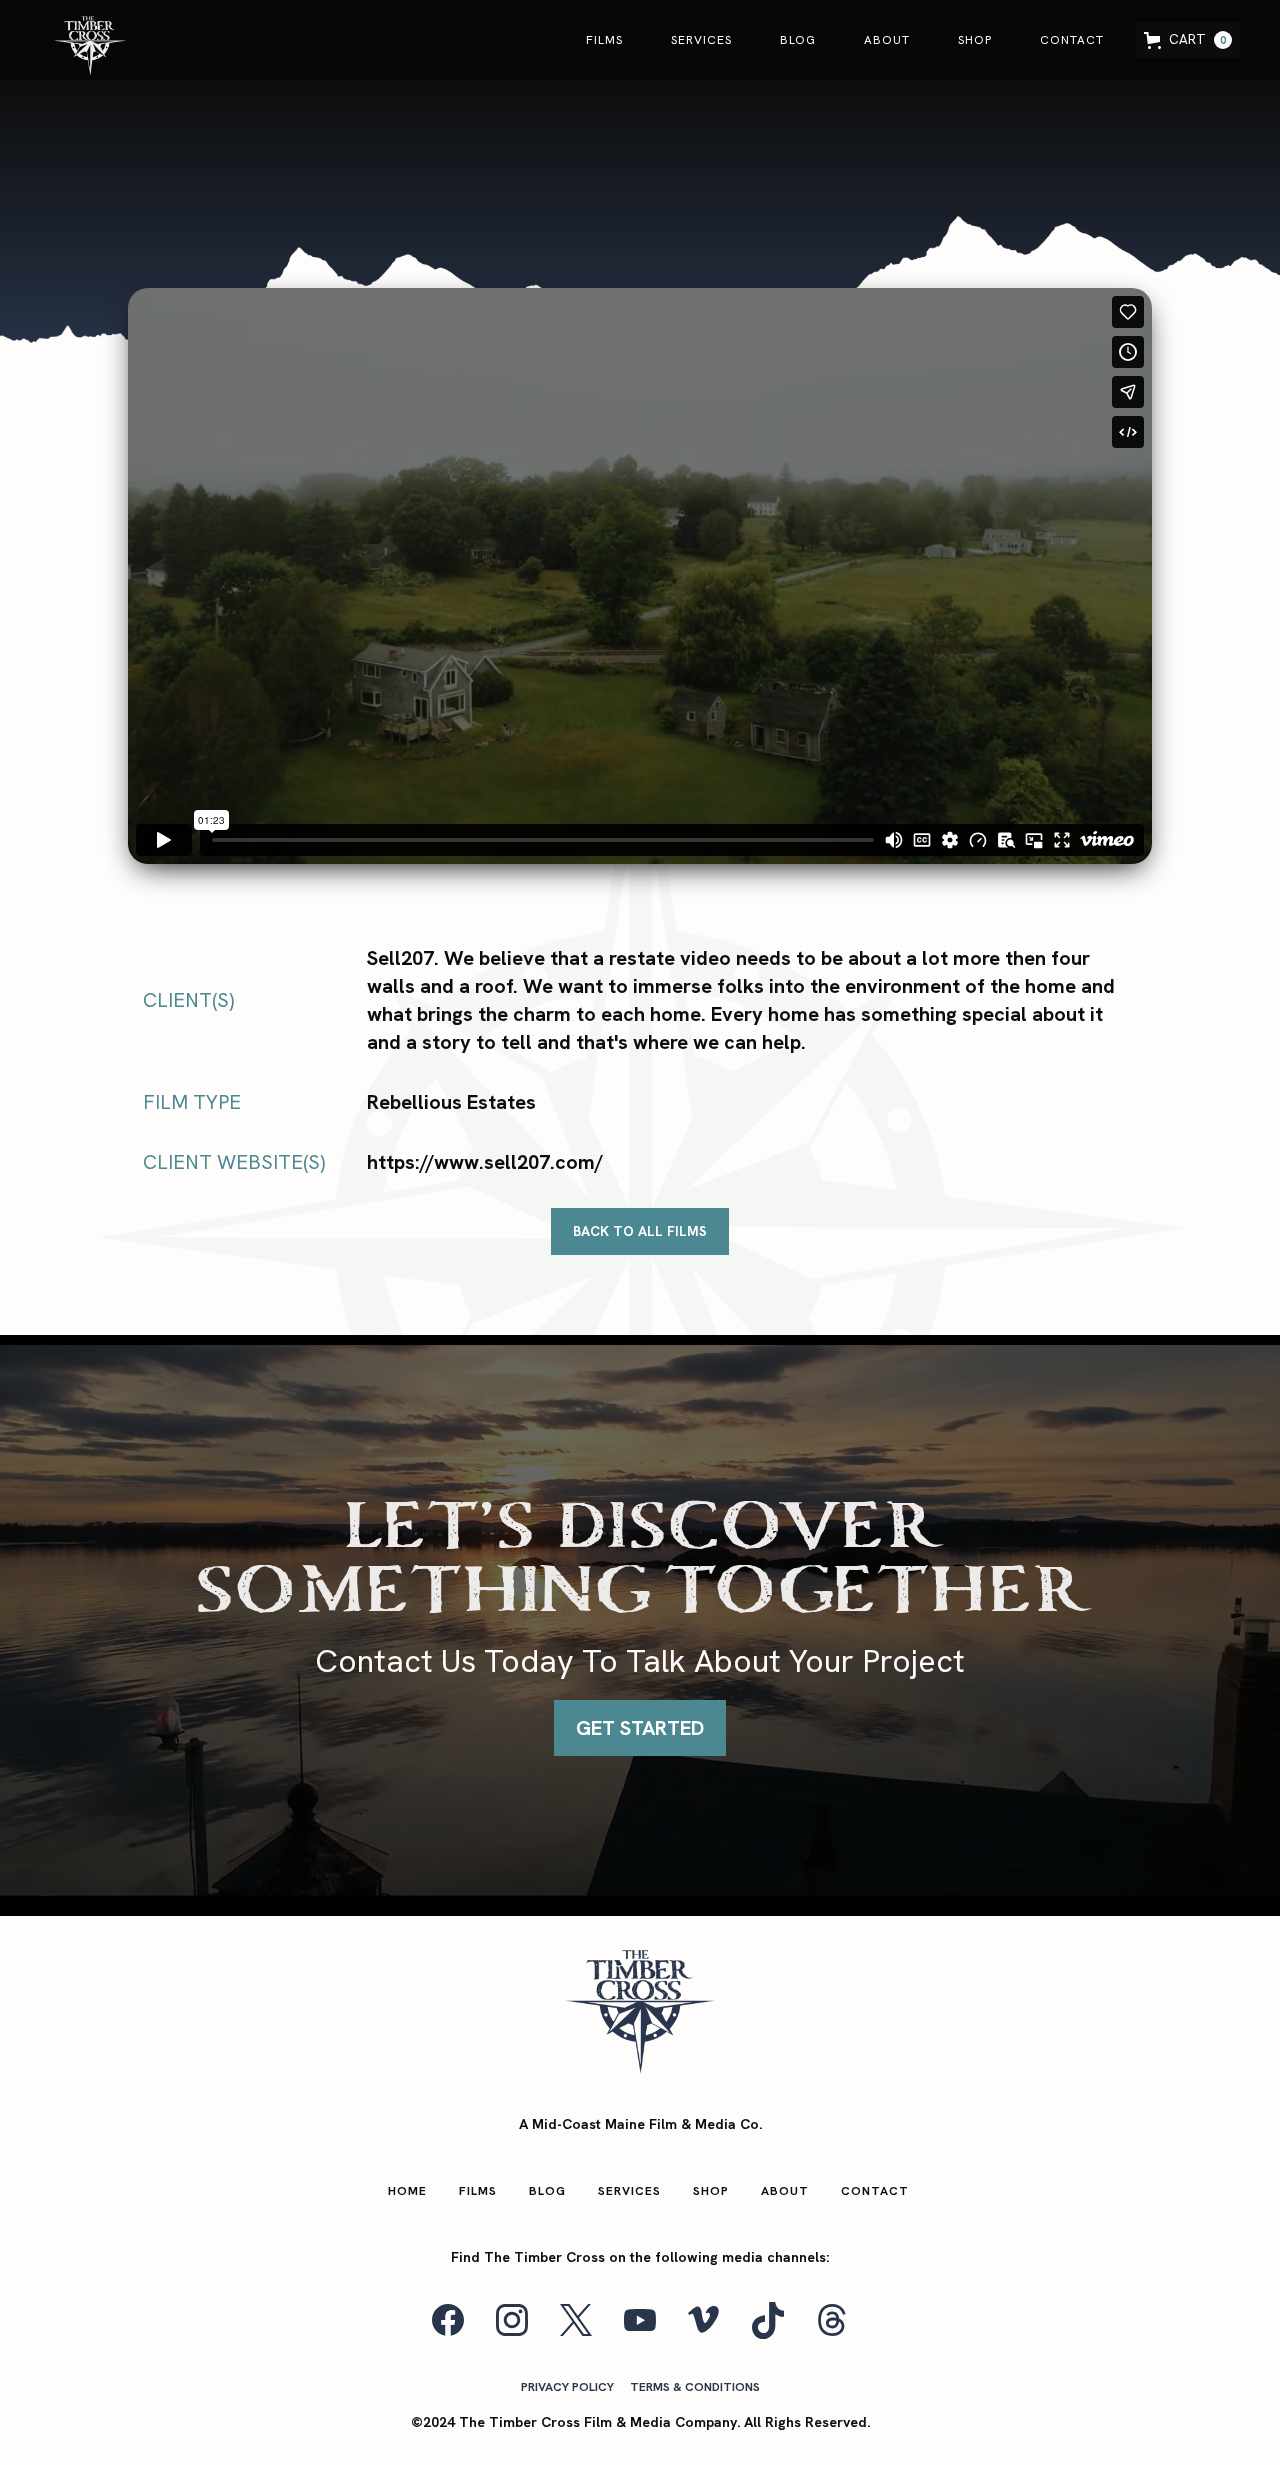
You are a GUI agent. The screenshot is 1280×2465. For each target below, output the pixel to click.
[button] (1188, 39)
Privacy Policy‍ (567, 2387)
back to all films (640, 1231)
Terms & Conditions (695, 2387)
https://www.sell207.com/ (485, 1162)
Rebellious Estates (451, 1102)
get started (640, 1728)
